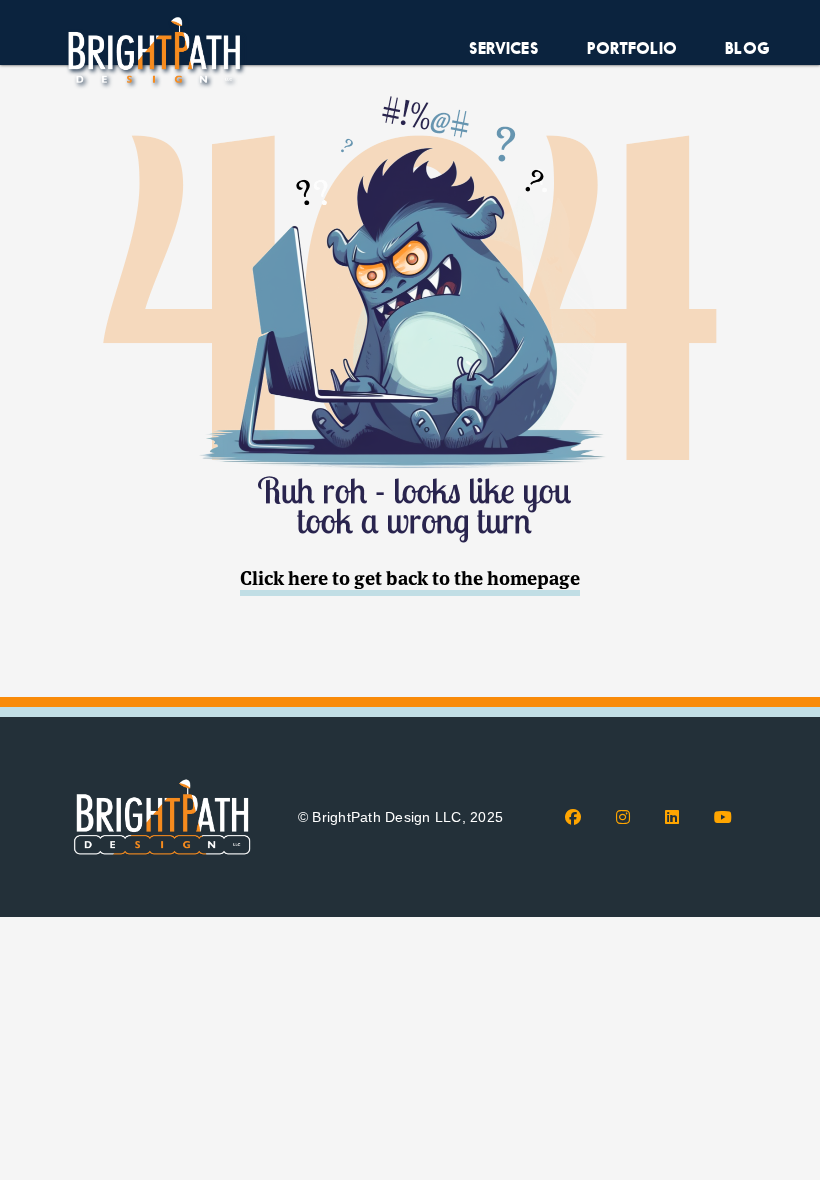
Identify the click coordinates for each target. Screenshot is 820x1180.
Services (504, 48)
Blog (747, 48)
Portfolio (632, 48)
